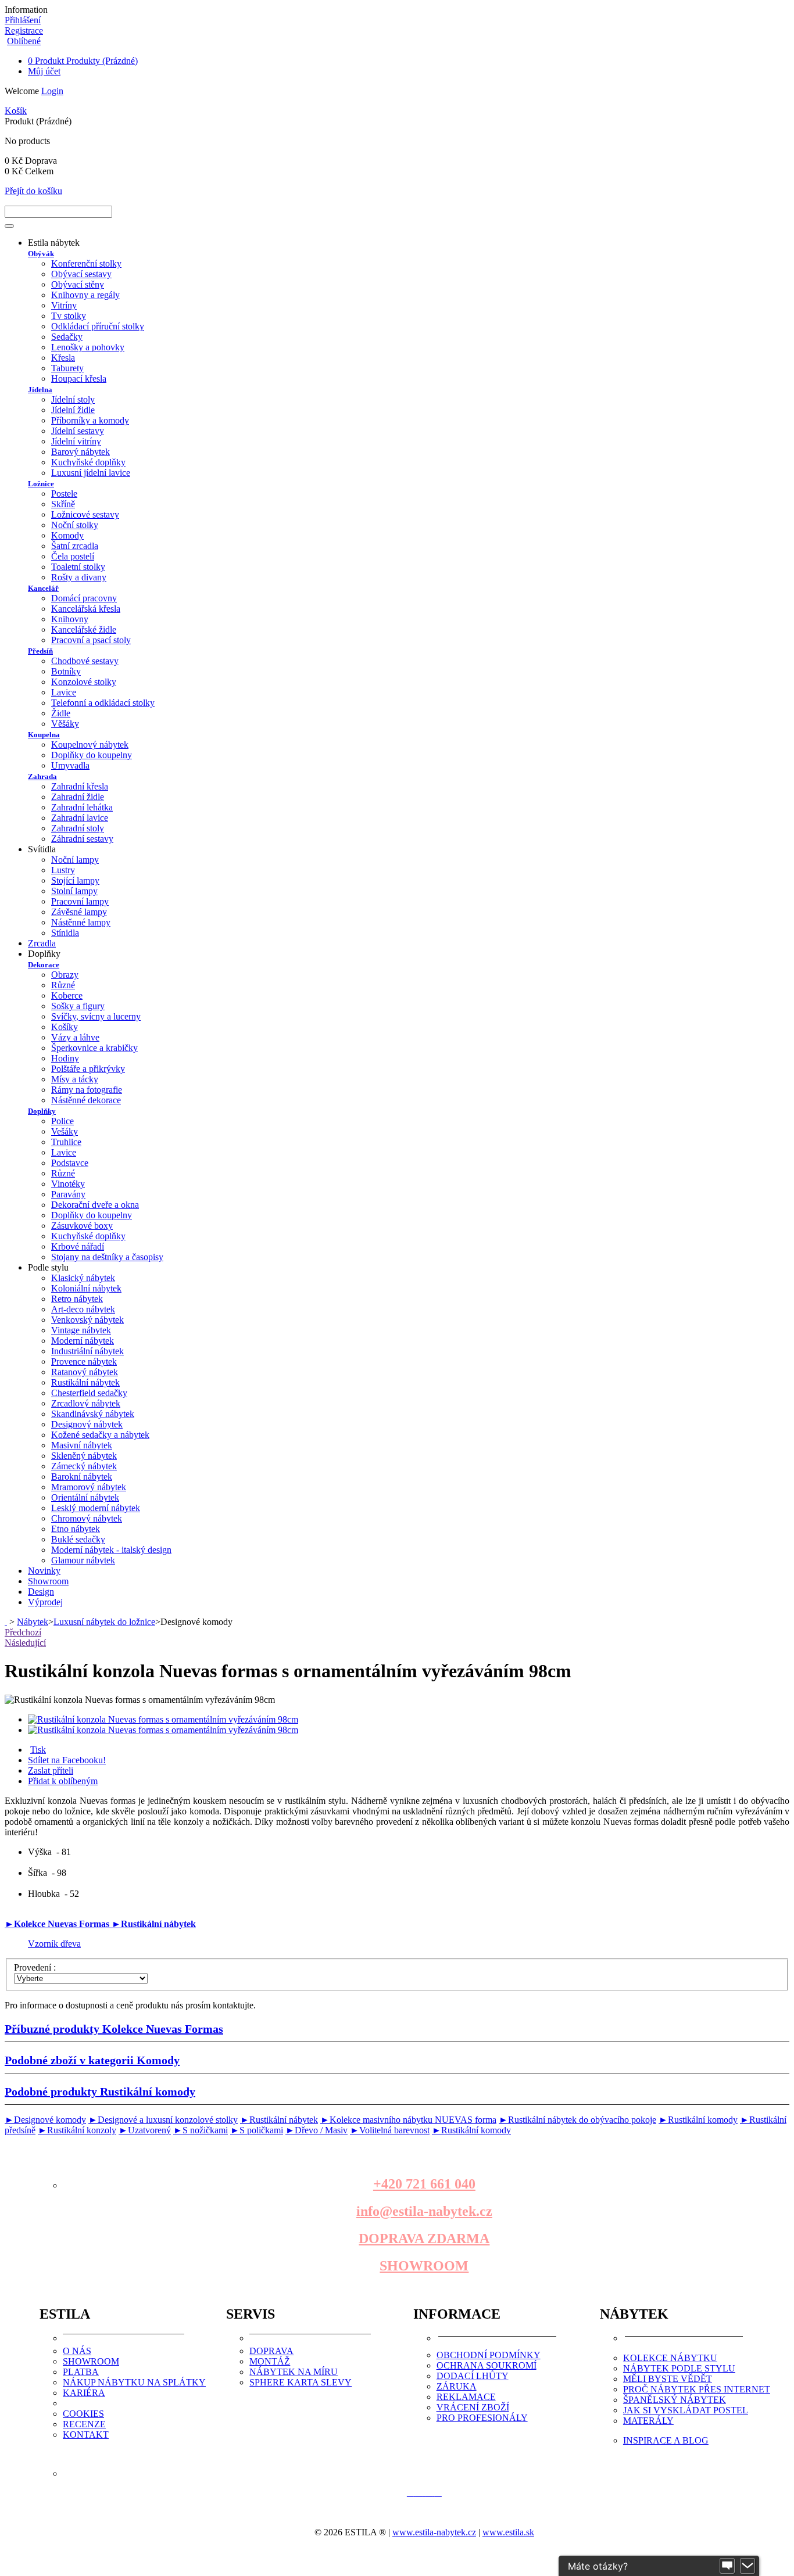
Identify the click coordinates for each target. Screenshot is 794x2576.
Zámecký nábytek (84, 1466)
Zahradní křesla (80, 786)
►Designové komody (45, 2120)
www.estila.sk (508, 2532)
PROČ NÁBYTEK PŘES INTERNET (697, 2389)
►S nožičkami (201, 2130)
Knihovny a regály (85, 295)
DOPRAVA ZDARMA (424, 2238)
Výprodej (45, 1602)
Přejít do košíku (33, 191)
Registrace (24, 31)
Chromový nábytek (87, 1518)
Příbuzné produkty (114, 2029)
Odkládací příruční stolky (98, 326)
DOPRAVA (271, 2351)
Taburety (67, 368)
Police (62, 1121)
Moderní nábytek (83, 1341)
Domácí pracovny (84, 598)
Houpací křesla (79, 378)
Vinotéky (68, 1184)
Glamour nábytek (83, 1560)
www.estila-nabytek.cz (434, 2532)
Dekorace (44, 965)
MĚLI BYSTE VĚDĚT (668, 2379)
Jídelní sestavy (78, 431)
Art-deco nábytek (83, 1309)
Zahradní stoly (78, 828)
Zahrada (42, 776)
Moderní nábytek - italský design (111, 1550)
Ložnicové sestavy (85, 514)
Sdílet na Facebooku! (67, 1760)
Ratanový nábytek (85, 1372)
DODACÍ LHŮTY (473, 2376)
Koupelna (44, 735)
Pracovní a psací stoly (91, 640)
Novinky (44, 1571)
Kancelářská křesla (86, 609)
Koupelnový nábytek (90, 745)
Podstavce (70, 1163)
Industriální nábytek (87, 1351)
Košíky (65, 1027)
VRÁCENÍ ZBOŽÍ (473, 2407)
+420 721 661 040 (424, 2184)
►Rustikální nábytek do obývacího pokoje (577, 2120)
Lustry (63, 870)
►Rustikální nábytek (154, 1924)
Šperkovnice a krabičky (94, 1048)
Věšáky (65, 724)
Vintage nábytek (81, 1330)
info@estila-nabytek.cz (424, 2211)
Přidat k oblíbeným (63, 1781)
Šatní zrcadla (75, 546)
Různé (63, 985)
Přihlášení (23, 20)
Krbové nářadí (78, 1246)
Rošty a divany (79, 577)
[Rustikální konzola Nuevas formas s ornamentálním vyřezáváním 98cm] (163, 1719)
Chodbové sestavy (85, 661)
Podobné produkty (100, 2091)
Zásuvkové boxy (82, 1226)
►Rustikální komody (698, 2120)
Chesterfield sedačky (89, 1393)
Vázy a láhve (75, 1037)
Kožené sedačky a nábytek (100, 1435)
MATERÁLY (648, 2421)
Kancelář (43, 588)
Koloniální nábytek (86, 1288)
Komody (67, 535)
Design (41, 1592)
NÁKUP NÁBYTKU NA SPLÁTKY (134, 2382)
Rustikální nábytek (85, 1382)
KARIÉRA (84, 2393)
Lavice (64, 692)
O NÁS (77, 2351)
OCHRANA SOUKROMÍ (487, 2365)
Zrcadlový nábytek (86, 1403)
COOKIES (83, 2414)
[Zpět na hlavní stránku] (6, 1622)
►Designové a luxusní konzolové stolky (163, 2120)
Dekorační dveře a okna (95, 1205)
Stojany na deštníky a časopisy (107, 1257)
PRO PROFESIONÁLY (482, 2418)
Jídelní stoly (73, 399)
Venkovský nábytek (87, 1320)
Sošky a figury (78, 1006)
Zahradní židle (78, 797)
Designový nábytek (87, 1424)
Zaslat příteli (51, 1770)
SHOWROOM (424, 2266)
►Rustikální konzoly (77, 2130)
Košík (16, 111)
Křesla (63, 358)
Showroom (48, 1581)
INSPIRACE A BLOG (666, 2440)
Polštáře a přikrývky (88, 1069)
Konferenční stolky (86, 263)
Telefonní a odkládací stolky (103, 703)
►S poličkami (257, 2130)
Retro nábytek (77, 1299)
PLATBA (81, 2372)
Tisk (38, 1750)
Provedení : (36, 1967)
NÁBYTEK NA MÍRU (294, 2372)
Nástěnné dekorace (86, 1100)
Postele (64, 494)
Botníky (66, 671)
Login (52, 91)
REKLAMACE (466, 2397)
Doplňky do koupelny (92, 755)
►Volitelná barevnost (390, 2130)
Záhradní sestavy (82, 839)
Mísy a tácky (75, 1079)
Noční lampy (75, 860)
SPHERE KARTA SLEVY (301, 2382)
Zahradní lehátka (82, 807)
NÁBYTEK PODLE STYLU (679, 2368)
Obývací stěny (78, 284)
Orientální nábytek (85, 1497)
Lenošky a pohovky (88, 347)
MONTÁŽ (270, 2361)
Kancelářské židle (84, 629)
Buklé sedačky (78, 1539)
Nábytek (33, 1622)
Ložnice (41, 484)
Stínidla (65, 933)
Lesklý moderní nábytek (96, 1508)
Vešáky (65, 1131)
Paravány (68, 1194)
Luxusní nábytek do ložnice (104, 1622)
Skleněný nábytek (84, 1456)
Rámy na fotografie (87, 1090)
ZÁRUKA (457, 2386)
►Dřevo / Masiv (316, 2130)
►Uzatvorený (145, 2130)
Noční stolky (75, 525)
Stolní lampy (74, 891)
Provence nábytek (84, 1361)
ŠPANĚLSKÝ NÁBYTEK (675, 2400)
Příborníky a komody (90, 420)
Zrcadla (42, 943)
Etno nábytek (76, 1529)
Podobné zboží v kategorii (92, 2060)
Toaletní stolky (78, 567)
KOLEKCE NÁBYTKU (670, 2358)
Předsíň (40, 651)
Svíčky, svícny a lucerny (96, 1016)
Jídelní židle (73, 410)
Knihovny (70, 619)
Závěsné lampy (79, 912)
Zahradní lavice (80, 818)
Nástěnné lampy (81, 922)
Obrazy (65, 975)
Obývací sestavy (81, 274)
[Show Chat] (727, 2566)
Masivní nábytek (82, 1445)
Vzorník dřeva (54, 1944)
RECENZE (84, 2424)
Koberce (67, 995)
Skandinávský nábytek (93, 1414)
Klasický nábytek (83, 1278)
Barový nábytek (81, 452)
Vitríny (64, 305)
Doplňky (42, 1111)
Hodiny (65, 1058)
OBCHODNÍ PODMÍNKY (489, 2355)
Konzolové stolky (84, 682)
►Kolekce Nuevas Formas (58, 1924)
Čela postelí (73, 556)
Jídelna (40, 390)
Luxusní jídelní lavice (91, 473)
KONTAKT (86, 2435)
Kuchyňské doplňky (88, 462)
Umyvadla (70, 765)
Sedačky (67, 337)
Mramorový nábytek (89, 1487)
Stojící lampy (75, 880)
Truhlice (66, 1142)
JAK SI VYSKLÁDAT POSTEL (686, 2410)
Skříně (63, 504)
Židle (61, 713)
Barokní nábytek (82, 1477)
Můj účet (44, 71)
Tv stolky (69, 316)
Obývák (41, 254)
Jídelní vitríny (76, 441)
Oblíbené (24, 41)
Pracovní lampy (80, 901)
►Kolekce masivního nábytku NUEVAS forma (408, 2120)
